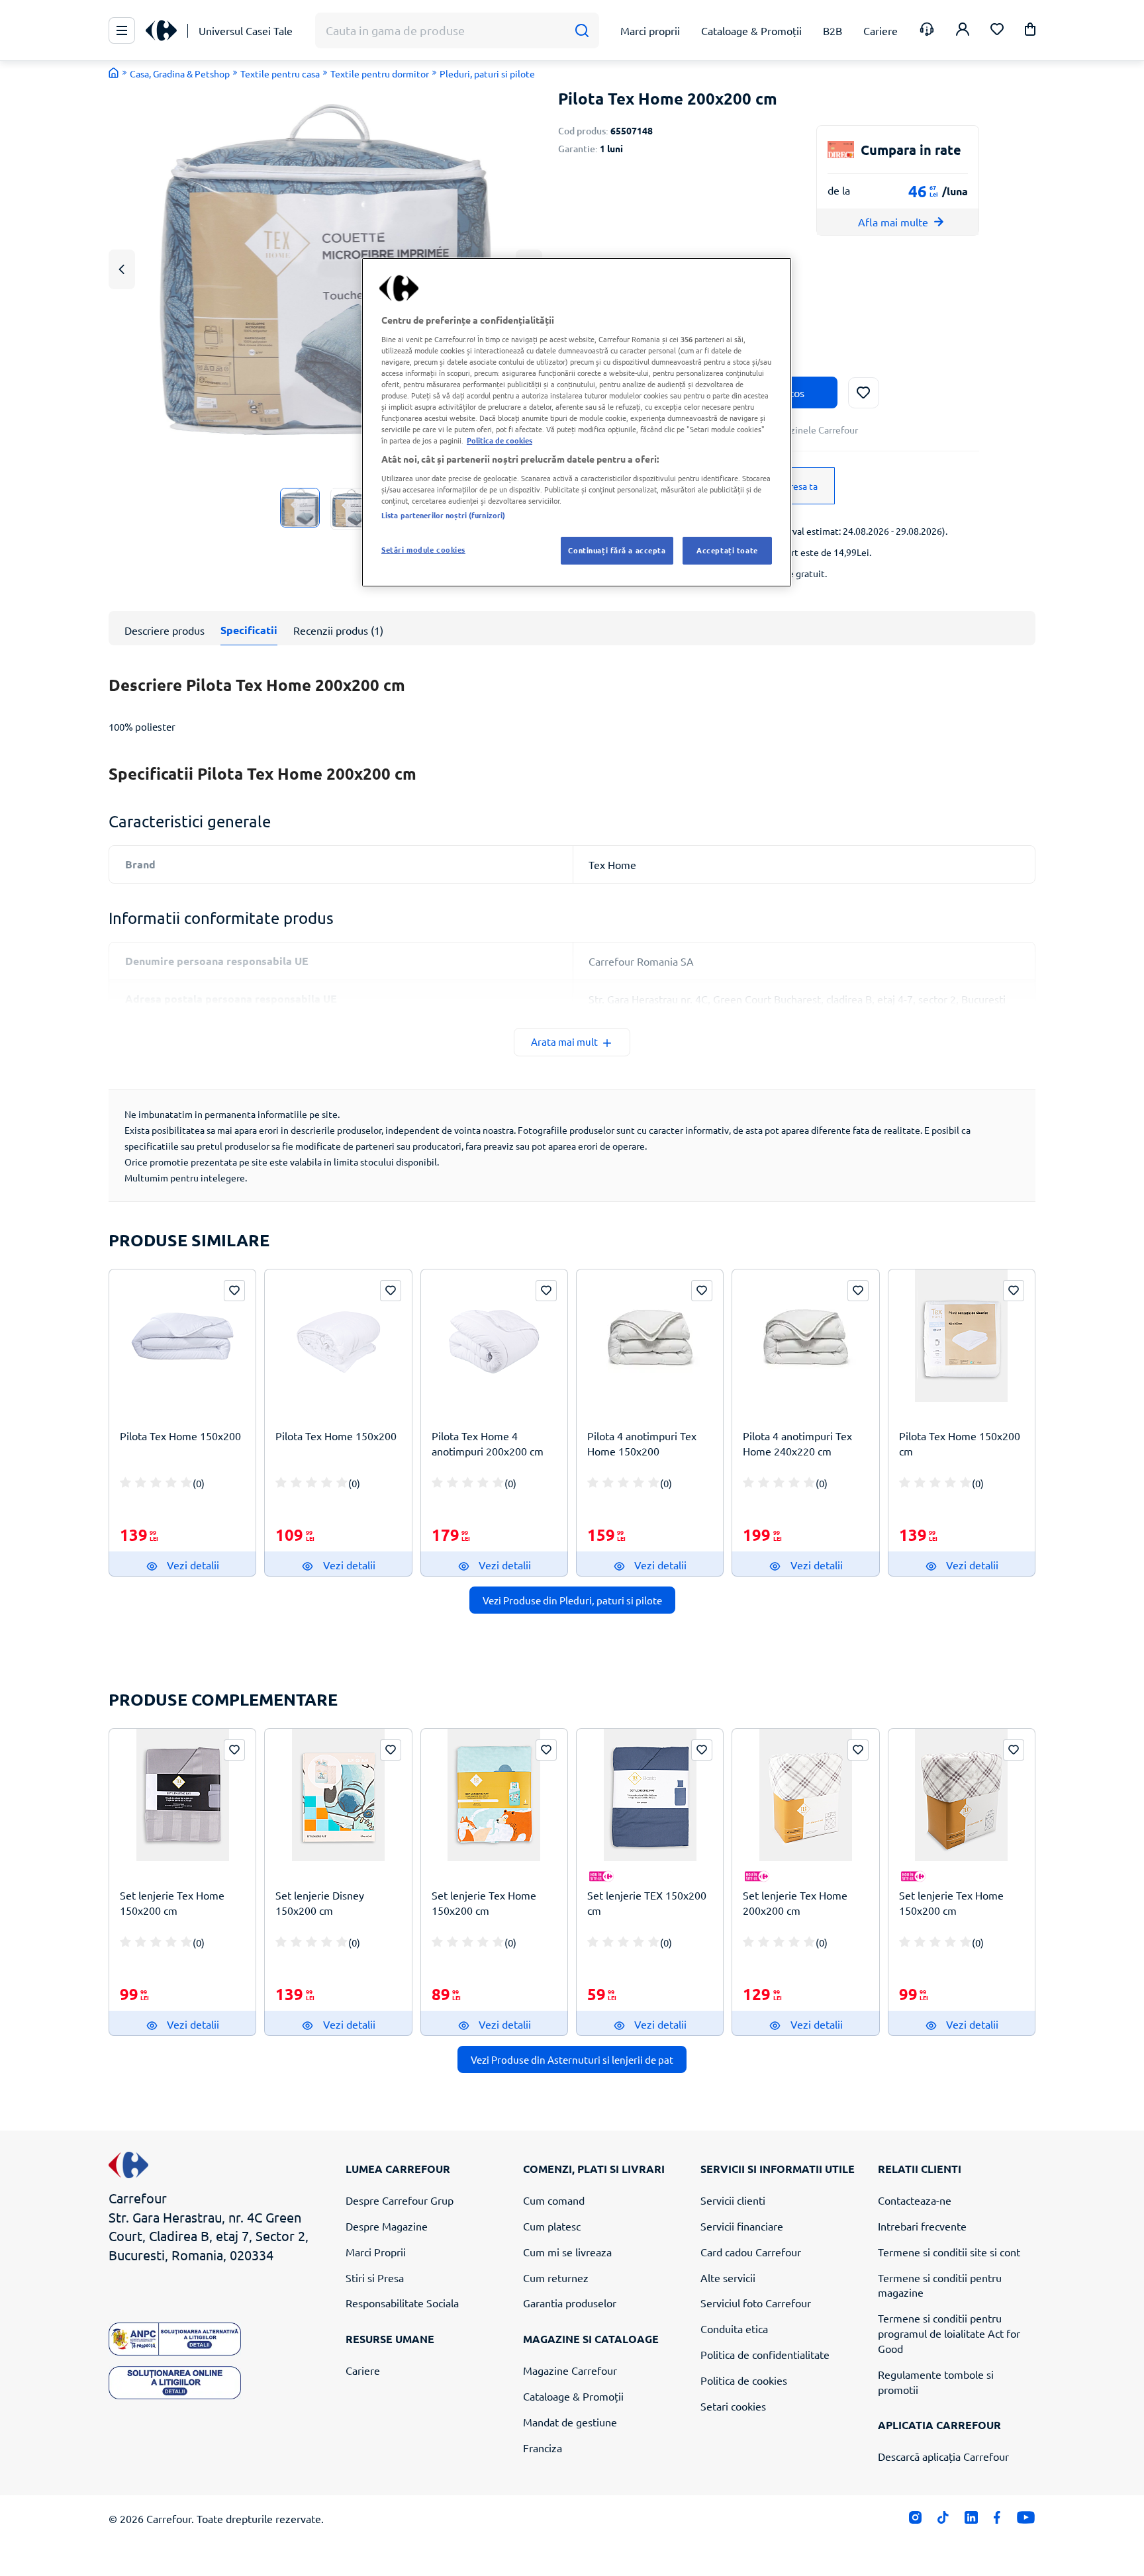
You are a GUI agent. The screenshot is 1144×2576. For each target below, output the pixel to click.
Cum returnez (556, 2277)
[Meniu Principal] (122, 30)
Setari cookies (733, 2406)
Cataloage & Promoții (573, 2396)
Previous (122, 269)
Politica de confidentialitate (765, 2354)
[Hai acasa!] (114, 73)
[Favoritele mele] (997, 31)
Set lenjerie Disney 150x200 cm (320, 1903)
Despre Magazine (387, 2226)
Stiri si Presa (375, 2277)
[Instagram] (915, 2521)
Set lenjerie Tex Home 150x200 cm (172, 1903)
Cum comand (554, 2200)
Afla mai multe (893, 222)
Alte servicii (728, 2277)
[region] (577, 422)
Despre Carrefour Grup (400, 2200)
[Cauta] (582, 31)
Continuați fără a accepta (617, 550)
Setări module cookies (423, 549)
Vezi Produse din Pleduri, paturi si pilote (572, 1600)
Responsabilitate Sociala (402, 2303)
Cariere (363, 2370)
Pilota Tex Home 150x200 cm (960, 1443)
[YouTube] (1026, 2521)
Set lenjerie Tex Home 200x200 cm (795, 1903)
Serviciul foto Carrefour (756, 2303)
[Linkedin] (971, 2521)
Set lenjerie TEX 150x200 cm (647, 1903)
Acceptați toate (727, 550)
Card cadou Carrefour (751, 2252)
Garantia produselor (570, 2303)
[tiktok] (943, 2521)
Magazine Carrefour (570, 2370)
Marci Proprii (376, 2252)
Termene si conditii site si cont (949, 2252)
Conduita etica (734, 2328)
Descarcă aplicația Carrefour (943, 2456)
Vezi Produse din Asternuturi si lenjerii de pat (572, 2059)
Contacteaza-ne (915, 2200)
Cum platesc (552, 2226)
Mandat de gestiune (570, 2422)
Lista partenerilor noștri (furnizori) (443, 515)
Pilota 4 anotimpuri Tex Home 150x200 (642, 1443)
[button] (1030, 31)
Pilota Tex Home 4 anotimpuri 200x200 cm (488, 1443)
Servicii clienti (733, 2200)
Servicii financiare (742, 2226)
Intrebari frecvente (922, 2226)
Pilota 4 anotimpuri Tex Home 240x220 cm (797, 1443)
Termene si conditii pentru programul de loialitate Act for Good (949, 2333)
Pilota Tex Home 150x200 (180, 1436)
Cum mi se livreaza (567, 2252)
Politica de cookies (744, 2380)
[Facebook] (997, 2521)
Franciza (543, 2448)
